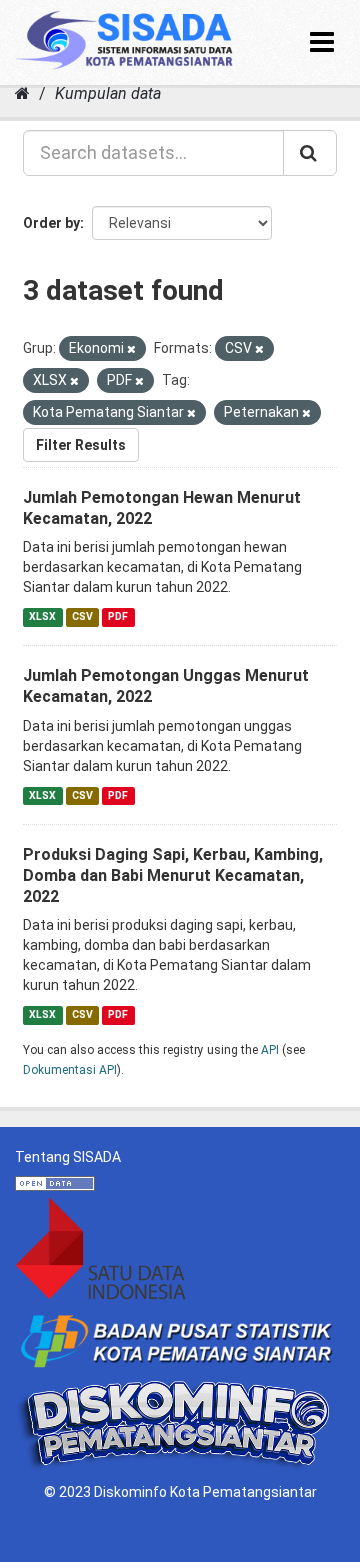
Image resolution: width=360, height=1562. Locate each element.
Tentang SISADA (68, 1157)
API (270, 1050)
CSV (82, 616)
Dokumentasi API (70, 1070)
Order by (51, 223)
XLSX (42, 616)
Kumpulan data (108, 93)
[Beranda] (22, 93)
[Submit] (310, 153)
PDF (118, 616)
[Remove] (131, 349)
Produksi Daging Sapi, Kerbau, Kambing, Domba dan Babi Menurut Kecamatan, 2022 (173, 875)
